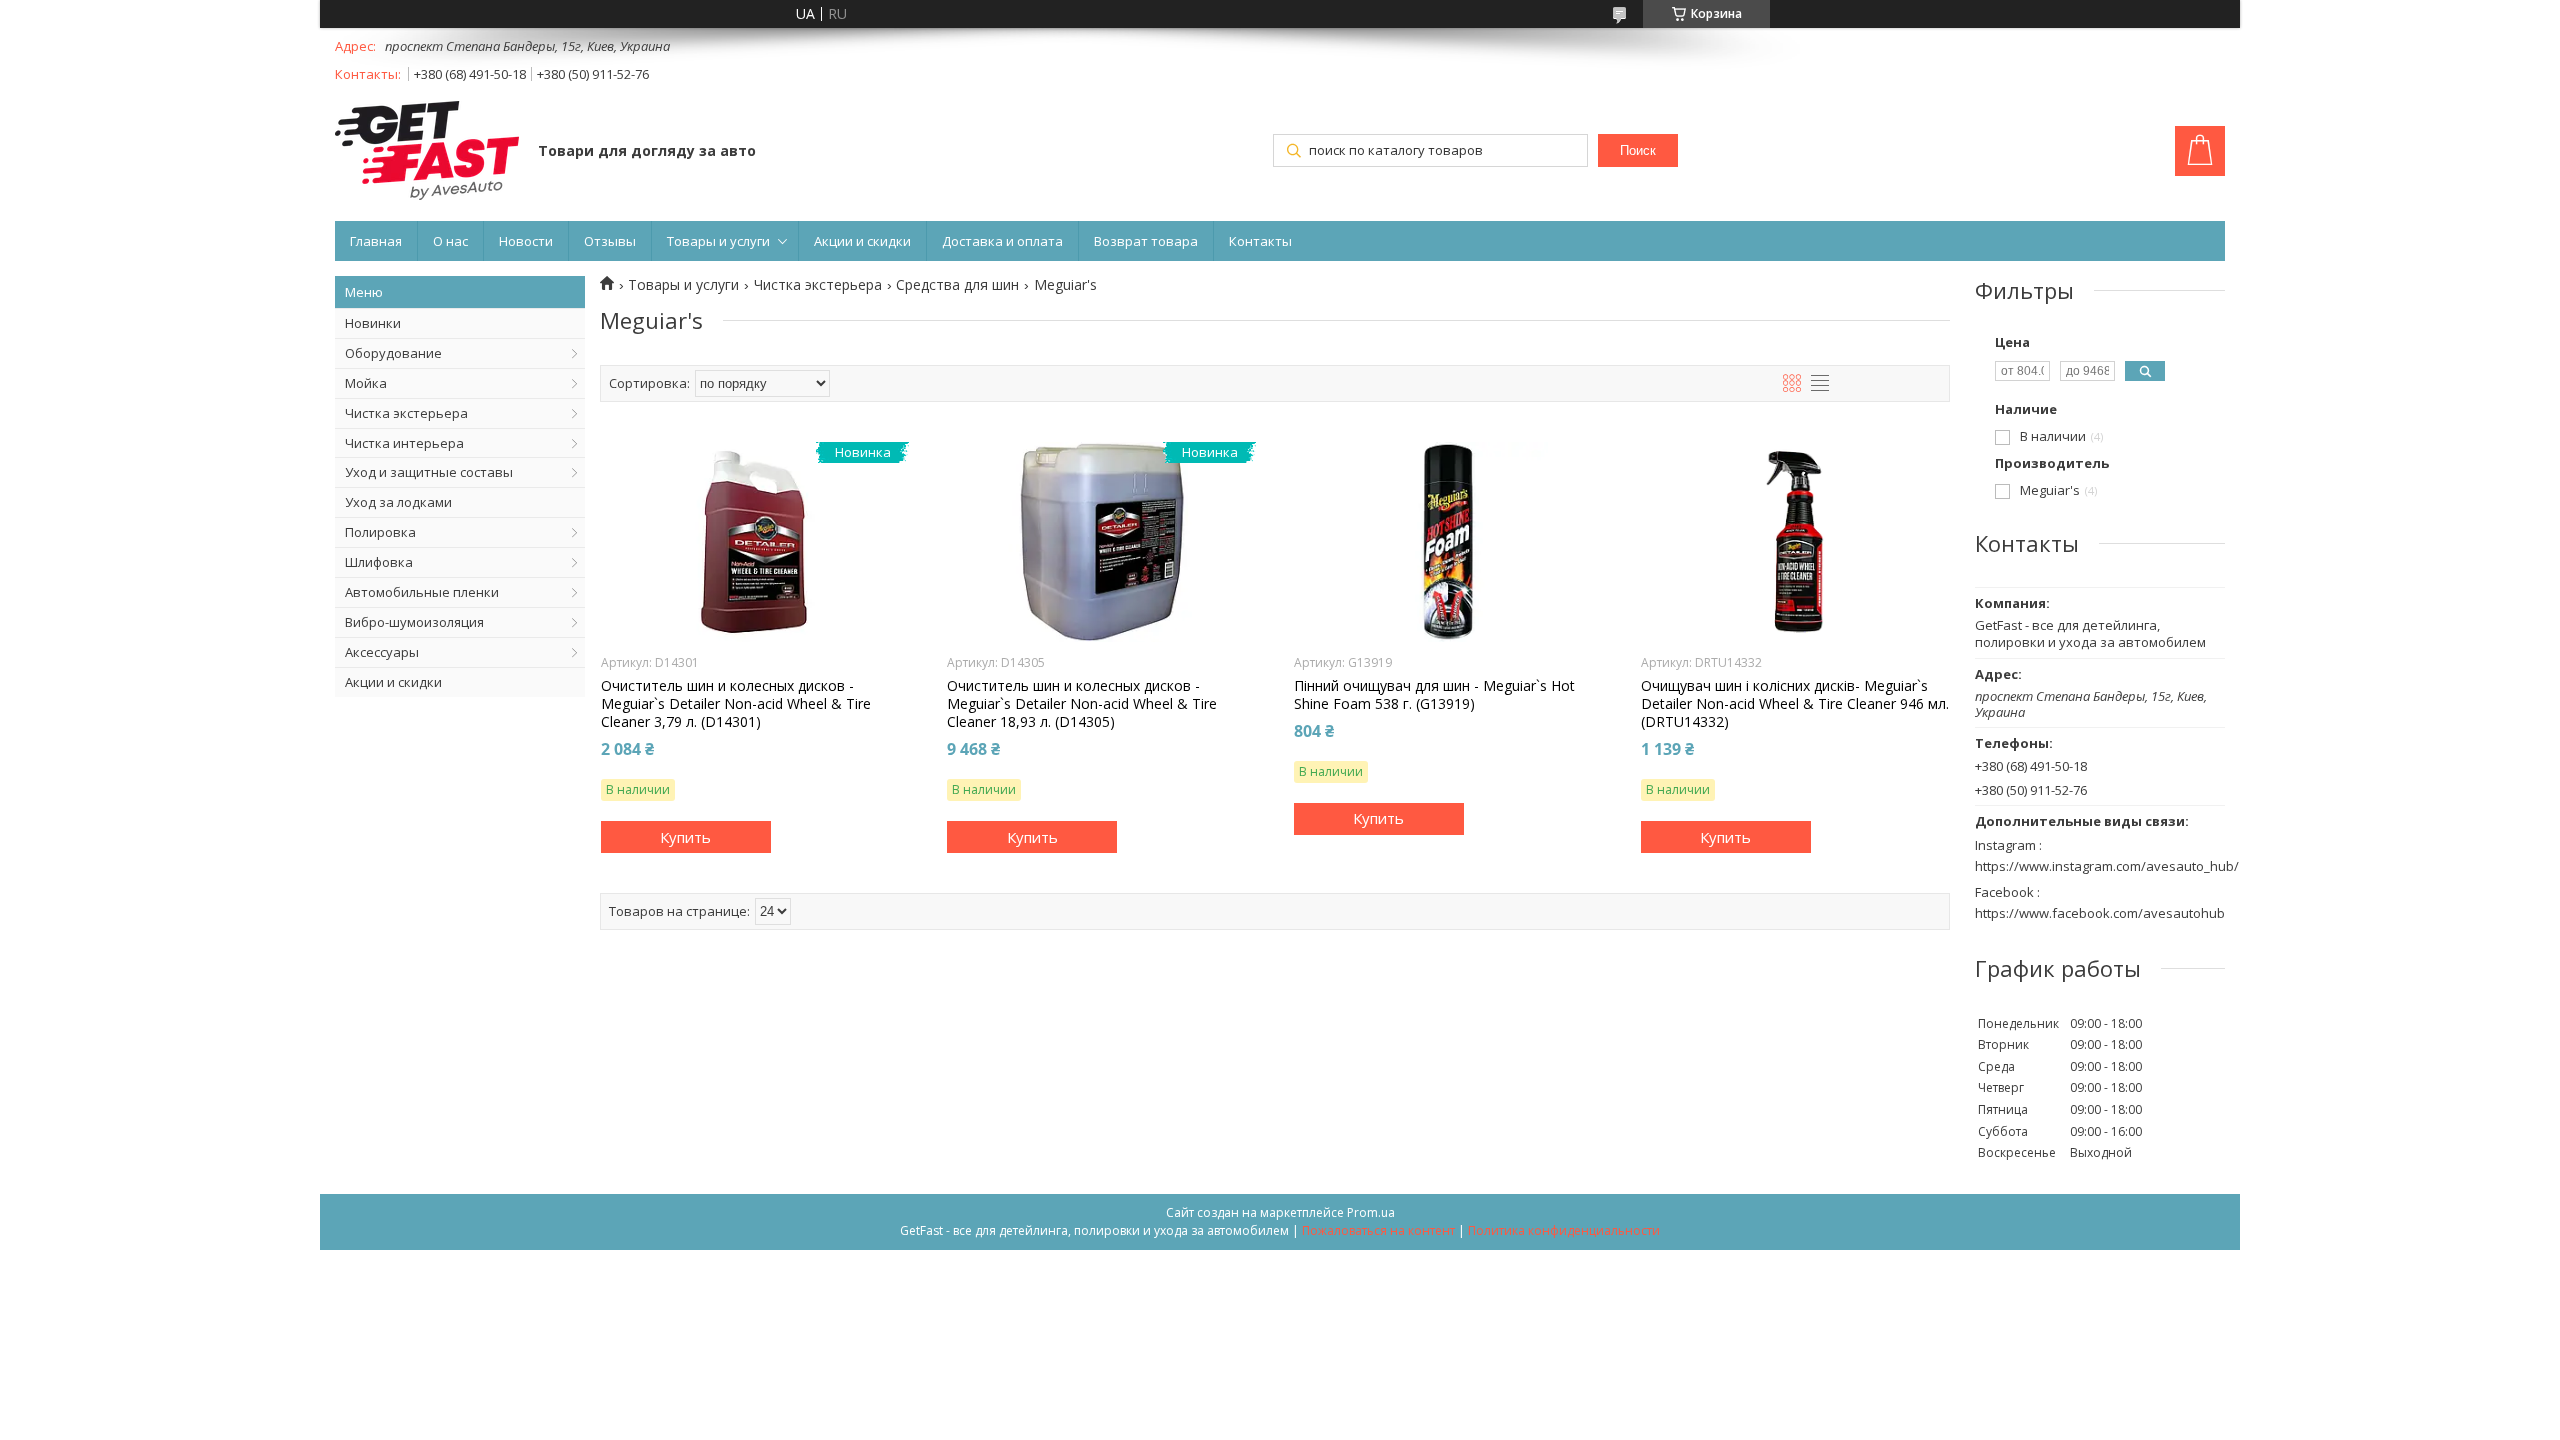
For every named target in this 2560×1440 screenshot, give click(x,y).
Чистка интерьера (404, 443)
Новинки (373, 323)
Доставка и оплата (1002, 241)
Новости (526, 241)
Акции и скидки (862, 241)
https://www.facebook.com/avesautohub (2100, 913)
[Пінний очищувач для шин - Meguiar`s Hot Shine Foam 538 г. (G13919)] (1448, 542)
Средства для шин (957, 285)
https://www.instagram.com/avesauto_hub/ (2107, 866)
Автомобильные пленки (422, 592)
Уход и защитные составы (429, 472)
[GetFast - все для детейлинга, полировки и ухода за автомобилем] (427, 152)
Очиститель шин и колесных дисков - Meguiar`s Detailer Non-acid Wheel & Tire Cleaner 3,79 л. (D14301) (736, 704)
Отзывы (610, 241)
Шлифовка (379, 562)
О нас (450, 241)
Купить (685, 837)
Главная (376, 241)
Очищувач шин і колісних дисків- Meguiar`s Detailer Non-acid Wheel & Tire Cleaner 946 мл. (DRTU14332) (1795, 704)
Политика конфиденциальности (1564, 1230)
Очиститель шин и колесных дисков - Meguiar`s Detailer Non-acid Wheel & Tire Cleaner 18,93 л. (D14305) (1082, 704)
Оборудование (393, 353)
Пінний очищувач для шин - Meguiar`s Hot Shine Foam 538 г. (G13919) (1434, 695)
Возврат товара (1146, 241)
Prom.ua (1371, 1212)
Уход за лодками (398, 502)
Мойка (366, 383)
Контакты (1260, 241)
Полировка (380, 532)
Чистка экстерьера (406, 413)
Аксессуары (382, 652)
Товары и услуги (718, 241)
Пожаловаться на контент (1378, 1230)
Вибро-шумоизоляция (414, 622)
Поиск (1638, 150)
